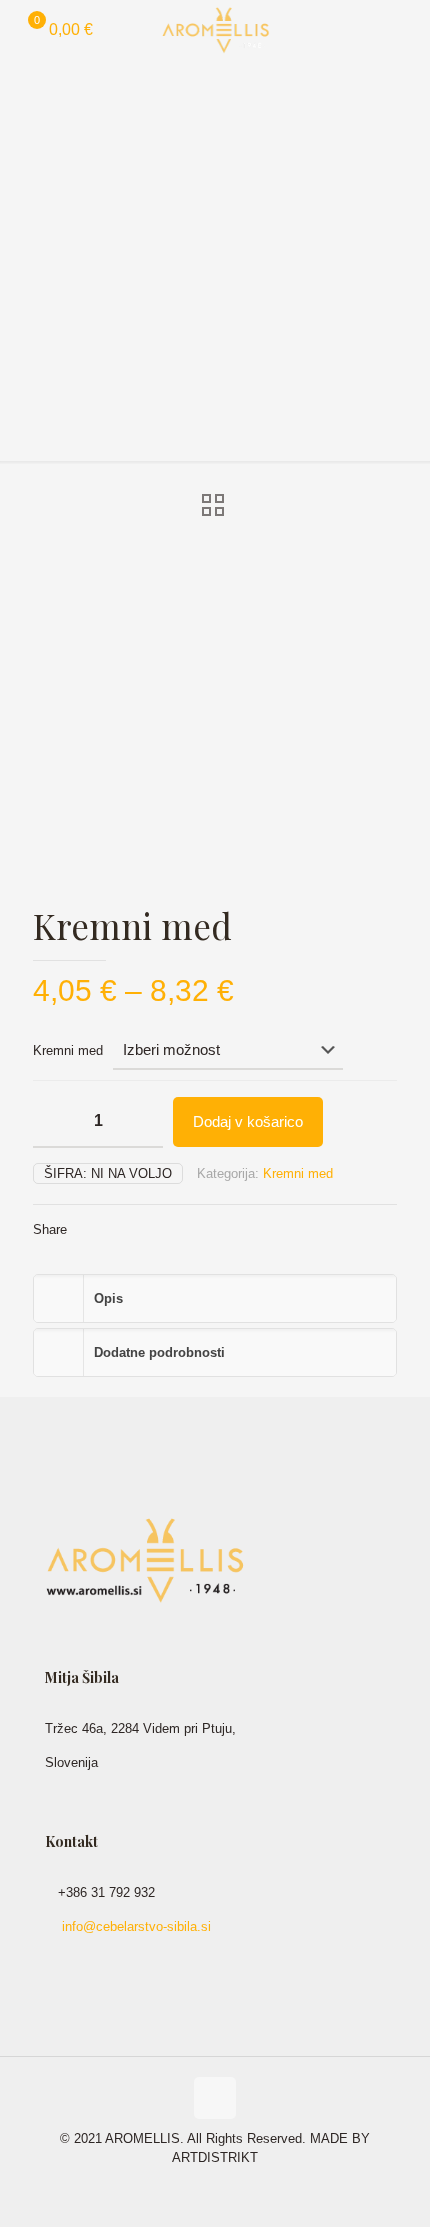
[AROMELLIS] (215, 30)
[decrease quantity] (55, 1122)
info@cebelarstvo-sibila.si (136, 1926)
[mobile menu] (403, 30)
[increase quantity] (140, 1122)
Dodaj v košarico (248, 1121)
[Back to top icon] (215, 2098)
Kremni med (68, 1050)
